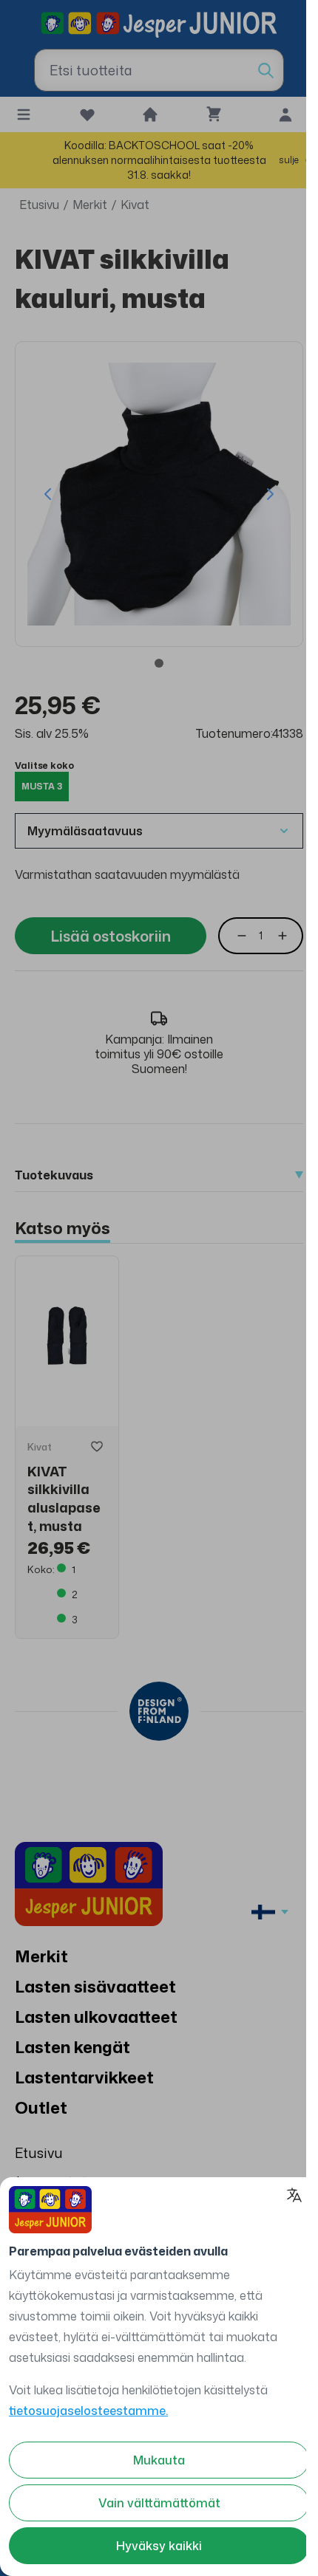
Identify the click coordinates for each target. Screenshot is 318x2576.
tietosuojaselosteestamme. (88, 2411)
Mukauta (159, 2460)
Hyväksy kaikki (159, 2546)
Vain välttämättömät (159, 2503)
